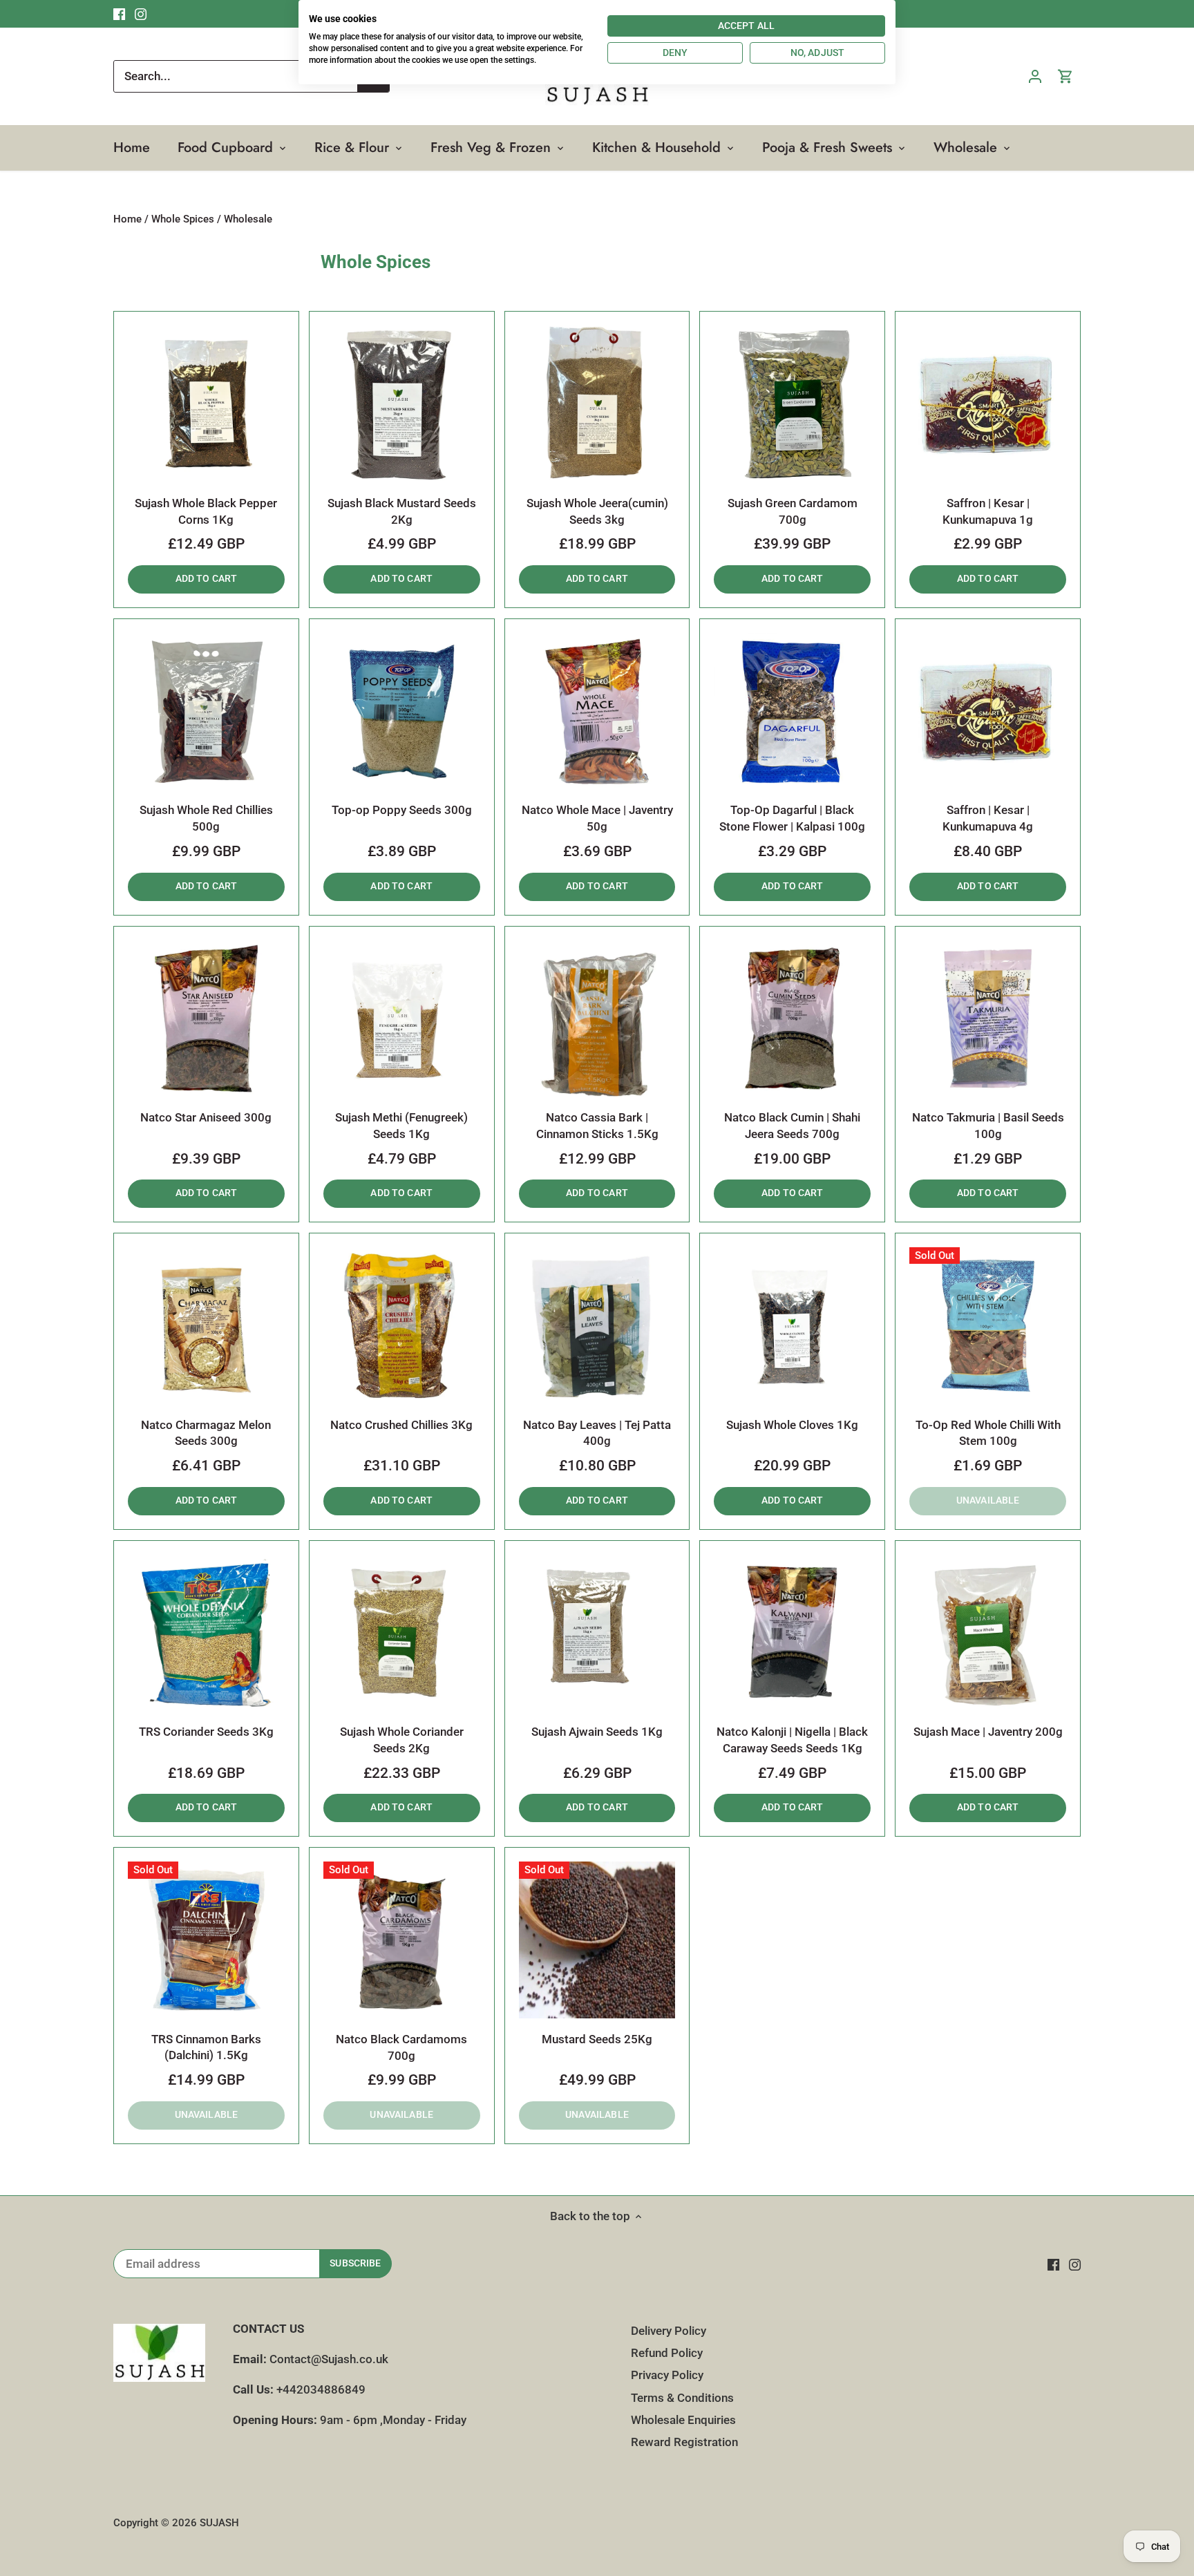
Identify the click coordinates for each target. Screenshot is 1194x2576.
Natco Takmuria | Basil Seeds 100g (988, 1126)
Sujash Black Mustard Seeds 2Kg (402, 511)
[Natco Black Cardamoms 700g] (402, 1940)
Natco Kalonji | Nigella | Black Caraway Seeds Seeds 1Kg (792, 1740)
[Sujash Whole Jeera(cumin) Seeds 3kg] (597, 404)
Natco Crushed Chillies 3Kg (401, 1425)
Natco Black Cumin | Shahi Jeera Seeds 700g (792, 1126)
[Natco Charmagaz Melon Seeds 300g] (206, 1326)
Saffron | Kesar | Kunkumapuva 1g (988, 511)
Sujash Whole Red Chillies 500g (206, 818)
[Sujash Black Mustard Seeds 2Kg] (402, 404)
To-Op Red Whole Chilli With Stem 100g (988, 1433)
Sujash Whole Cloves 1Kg (792, 1425)
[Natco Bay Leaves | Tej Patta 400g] (597, 1326)
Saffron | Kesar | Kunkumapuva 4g (988, 818)
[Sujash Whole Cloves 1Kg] (792, 1326)
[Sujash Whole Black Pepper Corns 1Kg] (206, 404)
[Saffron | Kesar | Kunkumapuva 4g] (988, 711)
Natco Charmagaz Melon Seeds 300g (206, 1433)
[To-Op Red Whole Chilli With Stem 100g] (988, 1326)
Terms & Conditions (682, 2398)
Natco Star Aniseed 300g (206, 1117)
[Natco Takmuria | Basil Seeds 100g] (988, 1019)
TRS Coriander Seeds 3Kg (206, 1732)
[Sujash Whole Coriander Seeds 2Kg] (402, 1633)
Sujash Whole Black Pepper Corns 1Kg (206, 511)
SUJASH (219, 2523)
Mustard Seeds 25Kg (597, 2039)
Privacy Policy (667, 2375)
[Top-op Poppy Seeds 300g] (402, 711)
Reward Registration (684, 2442)
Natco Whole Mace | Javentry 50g (597, 818)
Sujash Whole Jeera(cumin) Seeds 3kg (597, 511)
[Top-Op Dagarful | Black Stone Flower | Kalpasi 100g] (792, 711)
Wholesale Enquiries (683, 2420)
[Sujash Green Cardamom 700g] (792, 404)
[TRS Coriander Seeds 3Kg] (206, 1633)
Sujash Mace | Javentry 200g (988, 1732)
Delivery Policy (669, 2331)
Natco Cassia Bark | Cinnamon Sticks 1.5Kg (597, 1126)
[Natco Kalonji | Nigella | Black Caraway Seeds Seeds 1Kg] (792, 1633)
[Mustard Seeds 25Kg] (597, 1940)
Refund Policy (667, 2353)
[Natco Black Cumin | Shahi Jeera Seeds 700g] (792, 1019)
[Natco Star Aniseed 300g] (206, 1019)
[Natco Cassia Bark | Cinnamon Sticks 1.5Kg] (597, 1019)
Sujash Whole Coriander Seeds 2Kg (402, 1740)
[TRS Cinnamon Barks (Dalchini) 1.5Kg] (206, 1940)
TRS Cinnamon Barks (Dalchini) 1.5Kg (206, 2047)
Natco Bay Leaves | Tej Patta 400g (597, 1433)
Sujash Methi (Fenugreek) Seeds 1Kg (401, 1126)
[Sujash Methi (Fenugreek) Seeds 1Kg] (402, 1019)
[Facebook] (1053, 2264)
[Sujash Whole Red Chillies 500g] (206, 711)
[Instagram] (1075, 2264)
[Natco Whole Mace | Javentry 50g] (597, 711)
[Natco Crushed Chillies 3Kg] (402, 1326)
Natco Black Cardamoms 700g (401, 2047)
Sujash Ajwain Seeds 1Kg (597, 1732)
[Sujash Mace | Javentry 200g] (988, 1633)
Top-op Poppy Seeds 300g (402, 810)
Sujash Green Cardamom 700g (793, 511)
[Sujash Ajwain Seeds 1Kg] (597, 1633)
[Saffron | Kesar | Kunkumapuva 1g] (988, 404)
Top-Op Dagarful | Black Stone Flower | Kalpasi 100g (792, 818)
